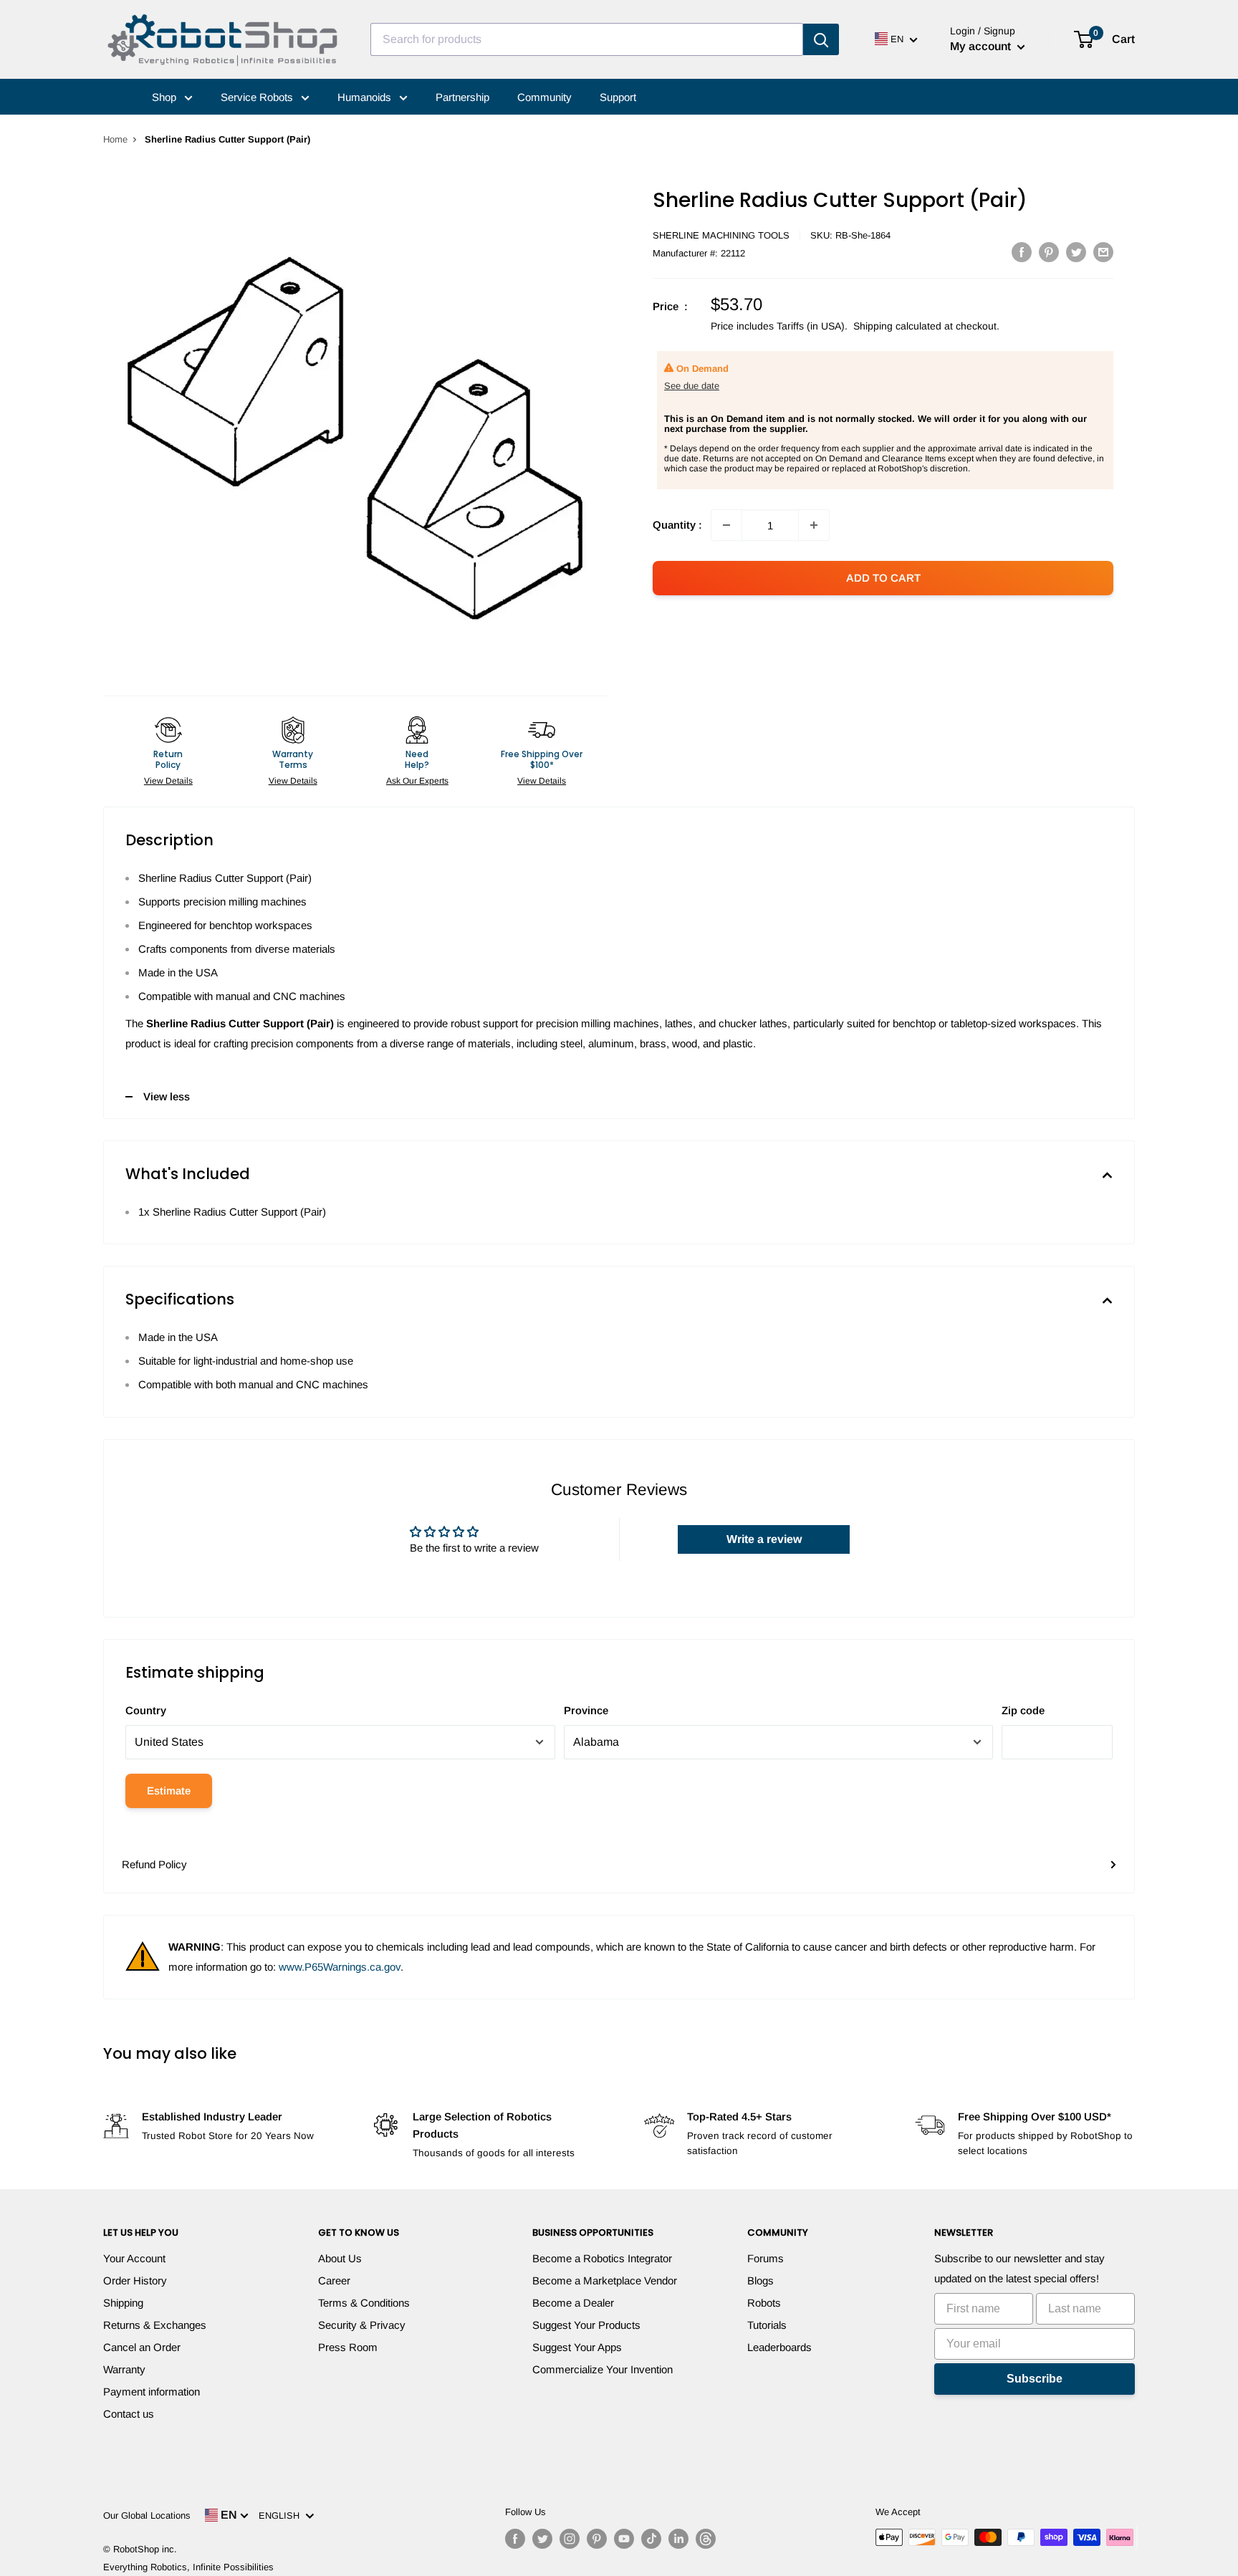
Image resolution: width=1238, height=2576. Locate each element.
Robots (764, 2303)
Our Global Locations (147, 2515)
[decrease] (726, 525)
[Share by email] (1103, 252)
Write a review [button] (764, 1539)
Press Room (348, 2347)
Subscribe (1035, 2379)
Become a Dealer (573, 2303)
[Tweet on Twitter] (1076, 252)
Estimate (169, 1791)
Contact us (129, 2414)
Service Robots (258, 97)
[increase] (814, 525)
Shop (165, 97)
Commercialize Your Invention (603, 2369)
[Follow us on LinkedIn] (678, 2539)
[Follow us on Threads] (706, 2539)
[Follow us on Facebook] (515, 2539)
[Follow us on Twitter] (542, 2539)
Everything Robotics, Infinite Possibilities (188, 2567)
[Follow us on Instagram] (570, 2539)
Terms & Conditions (364, 2303)
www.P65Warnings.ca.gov (340, 1967)
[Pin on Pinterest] (1049, 252)
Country (146, 1710)
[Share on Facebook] (1022, 252)
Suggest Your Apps (577, 2347)
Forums (766, 2258)
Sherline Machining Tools (721, 235)
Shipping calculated (897, 326)
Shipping (123, 2303)
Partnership (462, 97)
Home (115, 139)
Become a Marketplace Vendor (605, 2281)
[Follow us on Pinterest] (597, 2539)
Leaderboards (779, 2347)
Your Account (134, 2258)
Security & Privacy (362, 2325)
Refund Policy (154, 1864)
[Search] (821, 39)
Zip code (1023, 1710)
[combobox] (587, 39)
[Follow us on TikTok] (651, 2539)
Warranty (124, 2369)
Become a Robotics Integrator (602, 2258)
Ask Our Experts (417, 781)
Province (586, 1710)
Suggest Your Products (586, 2325)
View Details (168, 781)
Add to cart (883, 578)
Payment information (152, 2392)
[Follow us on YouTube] (624, 2539)
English (282, 2515)
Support (618, 97)
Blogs (760, 2281)
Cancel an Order (142, 2347)
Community (544, 97)
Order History (135, 2281)
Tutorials (767, 2325)
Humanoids (366, 97)
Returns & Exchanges (155, 2325)
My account (982, 46)
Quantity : (677, 525)
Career (334, 2281)
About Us (340, 2258)
